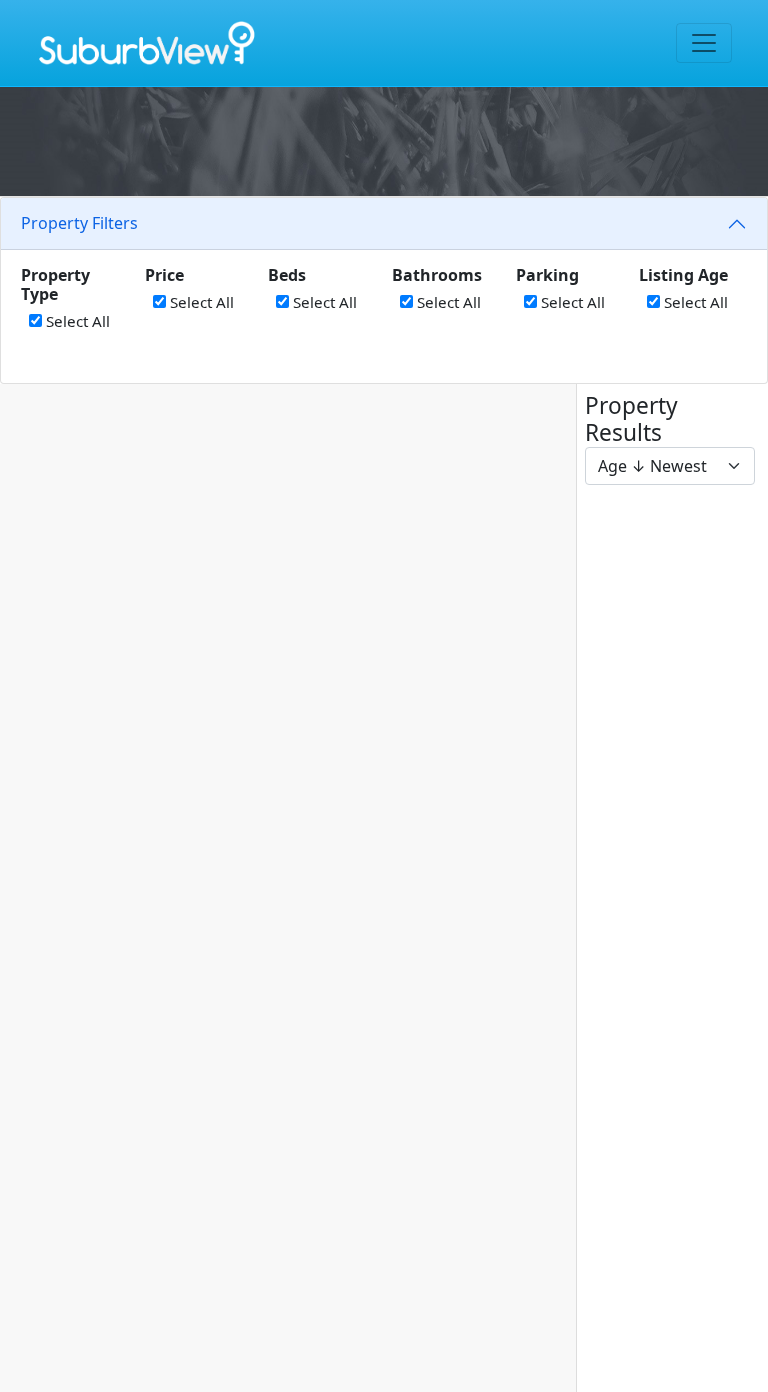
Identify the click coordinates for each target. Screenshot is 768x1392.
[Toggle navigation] (704, 43)
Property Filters (79, 223)
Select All (76, 321)
